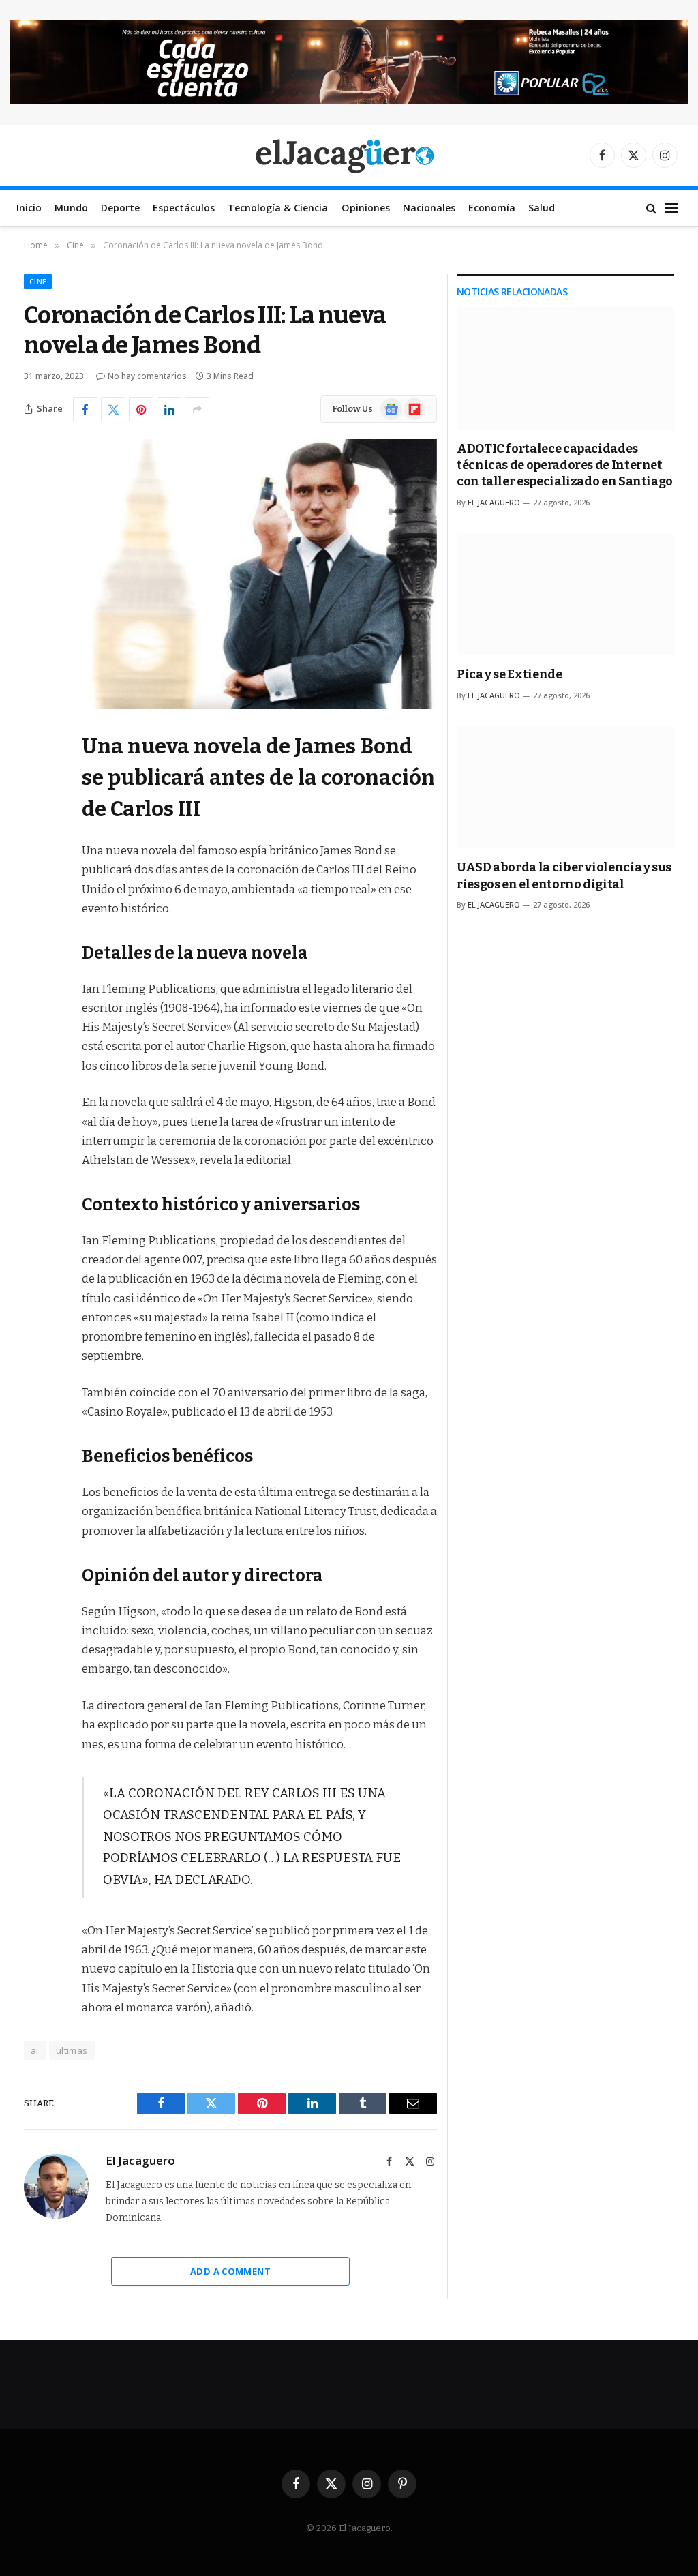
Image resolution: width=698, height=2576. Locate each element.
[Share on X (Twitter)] (113, 409)
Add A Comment (230, 2271)
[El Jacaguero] (349, 155)
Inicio (29, 208)
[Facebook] (37, 777)
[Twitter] (37, 811)
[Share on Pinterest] (141, 409)
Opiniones (366, 208)
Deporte (120, 208)
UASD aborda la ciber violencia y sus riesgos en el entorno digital (564, 875)
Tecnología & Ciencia (278, 208)
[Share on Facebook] (85, 409)
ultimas (72, 2050)
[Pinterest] (37, 881)
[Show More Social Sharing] (197, 409)
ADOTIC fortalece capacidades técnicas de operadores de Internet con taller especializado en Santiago (565, 465)
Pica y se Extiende (510, 674)
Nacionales (429, 208)
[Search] (651, 208)
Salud (542, 208)
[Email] (37, 916)
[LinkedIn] (37, 846)
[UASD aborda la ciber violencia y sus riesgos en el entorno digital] (565, 787)
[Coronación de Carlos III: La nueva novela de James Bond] (230, 574)
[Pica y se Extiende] (565, 594)
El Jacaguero (140, 2161)
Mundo (71, 208)
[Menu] (671, 208)
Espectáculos (184, 208)
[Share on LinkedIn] (169, 409)
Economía (492, 208)
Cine (38, 281)
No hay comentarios (147, 376)
